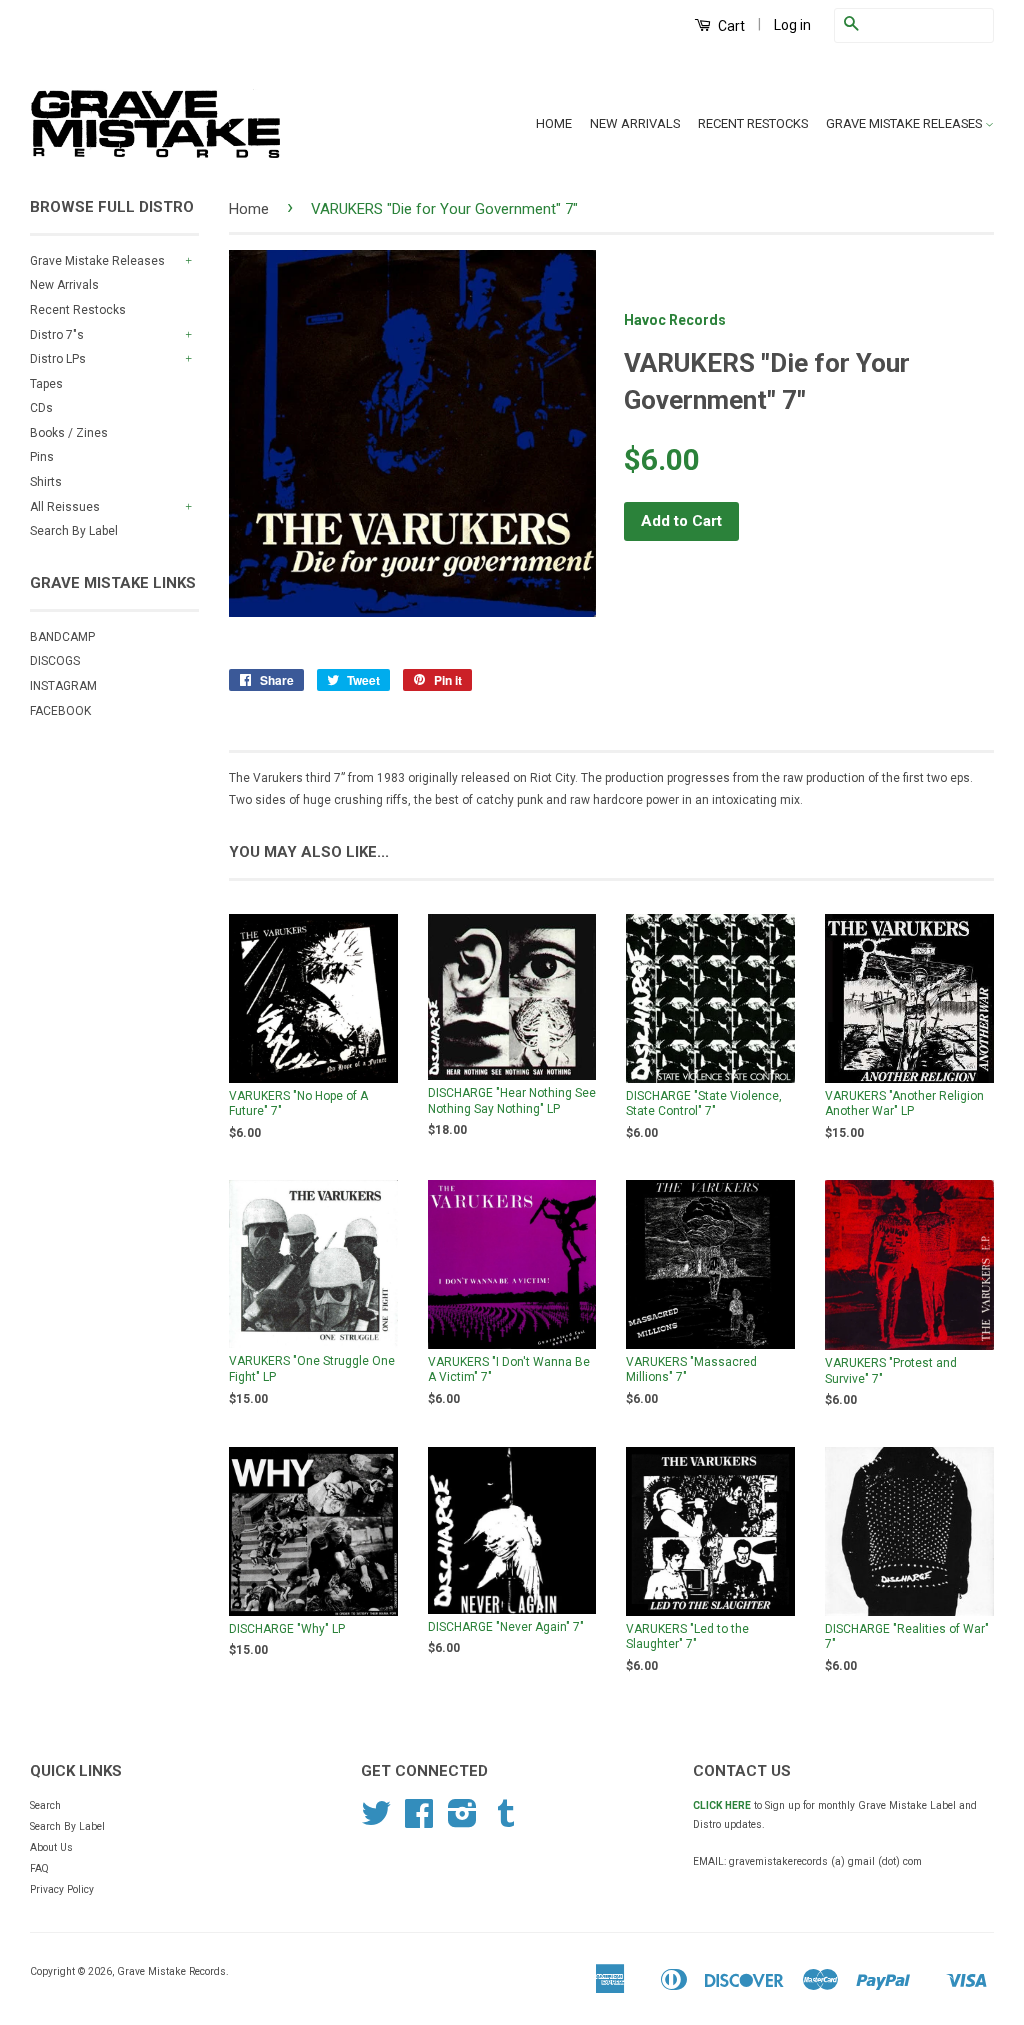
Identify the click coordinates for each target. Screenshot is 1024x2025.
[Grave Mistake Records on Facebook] (419, 1821)
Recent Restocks (78, 310)
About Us (51, 1847)
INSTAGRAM (63, 686)
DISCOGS (55, 661)
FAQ (39, 1868)
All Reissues (65, 507)
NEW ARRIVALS (635, 123)
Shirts (46, 482)
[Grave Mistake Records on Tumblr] (506, 1821)
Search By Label (74, 531)
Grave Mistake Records (171, 1971)
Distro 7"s (57, 335)
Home (249, 209)
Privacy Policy (62, 1889)
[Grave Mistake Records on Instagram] (462, 1821)
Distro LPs (58, 359)
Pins (42, 457)
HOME (554, 123)
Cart (730, 26)
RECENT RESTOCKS (753, 123)
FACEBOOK (60, 711)
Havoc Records (675, 320)
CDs (41, 408)
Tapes (46, 384)
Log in (792, 25)
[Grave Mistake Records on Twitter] (376, 1821)
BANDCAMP (62, 637)
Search (45, 1805)
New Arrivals (64, 285)
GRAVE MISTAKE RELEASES (905, 123)
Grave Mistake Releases (97, 261)
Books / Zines (69, 433)
